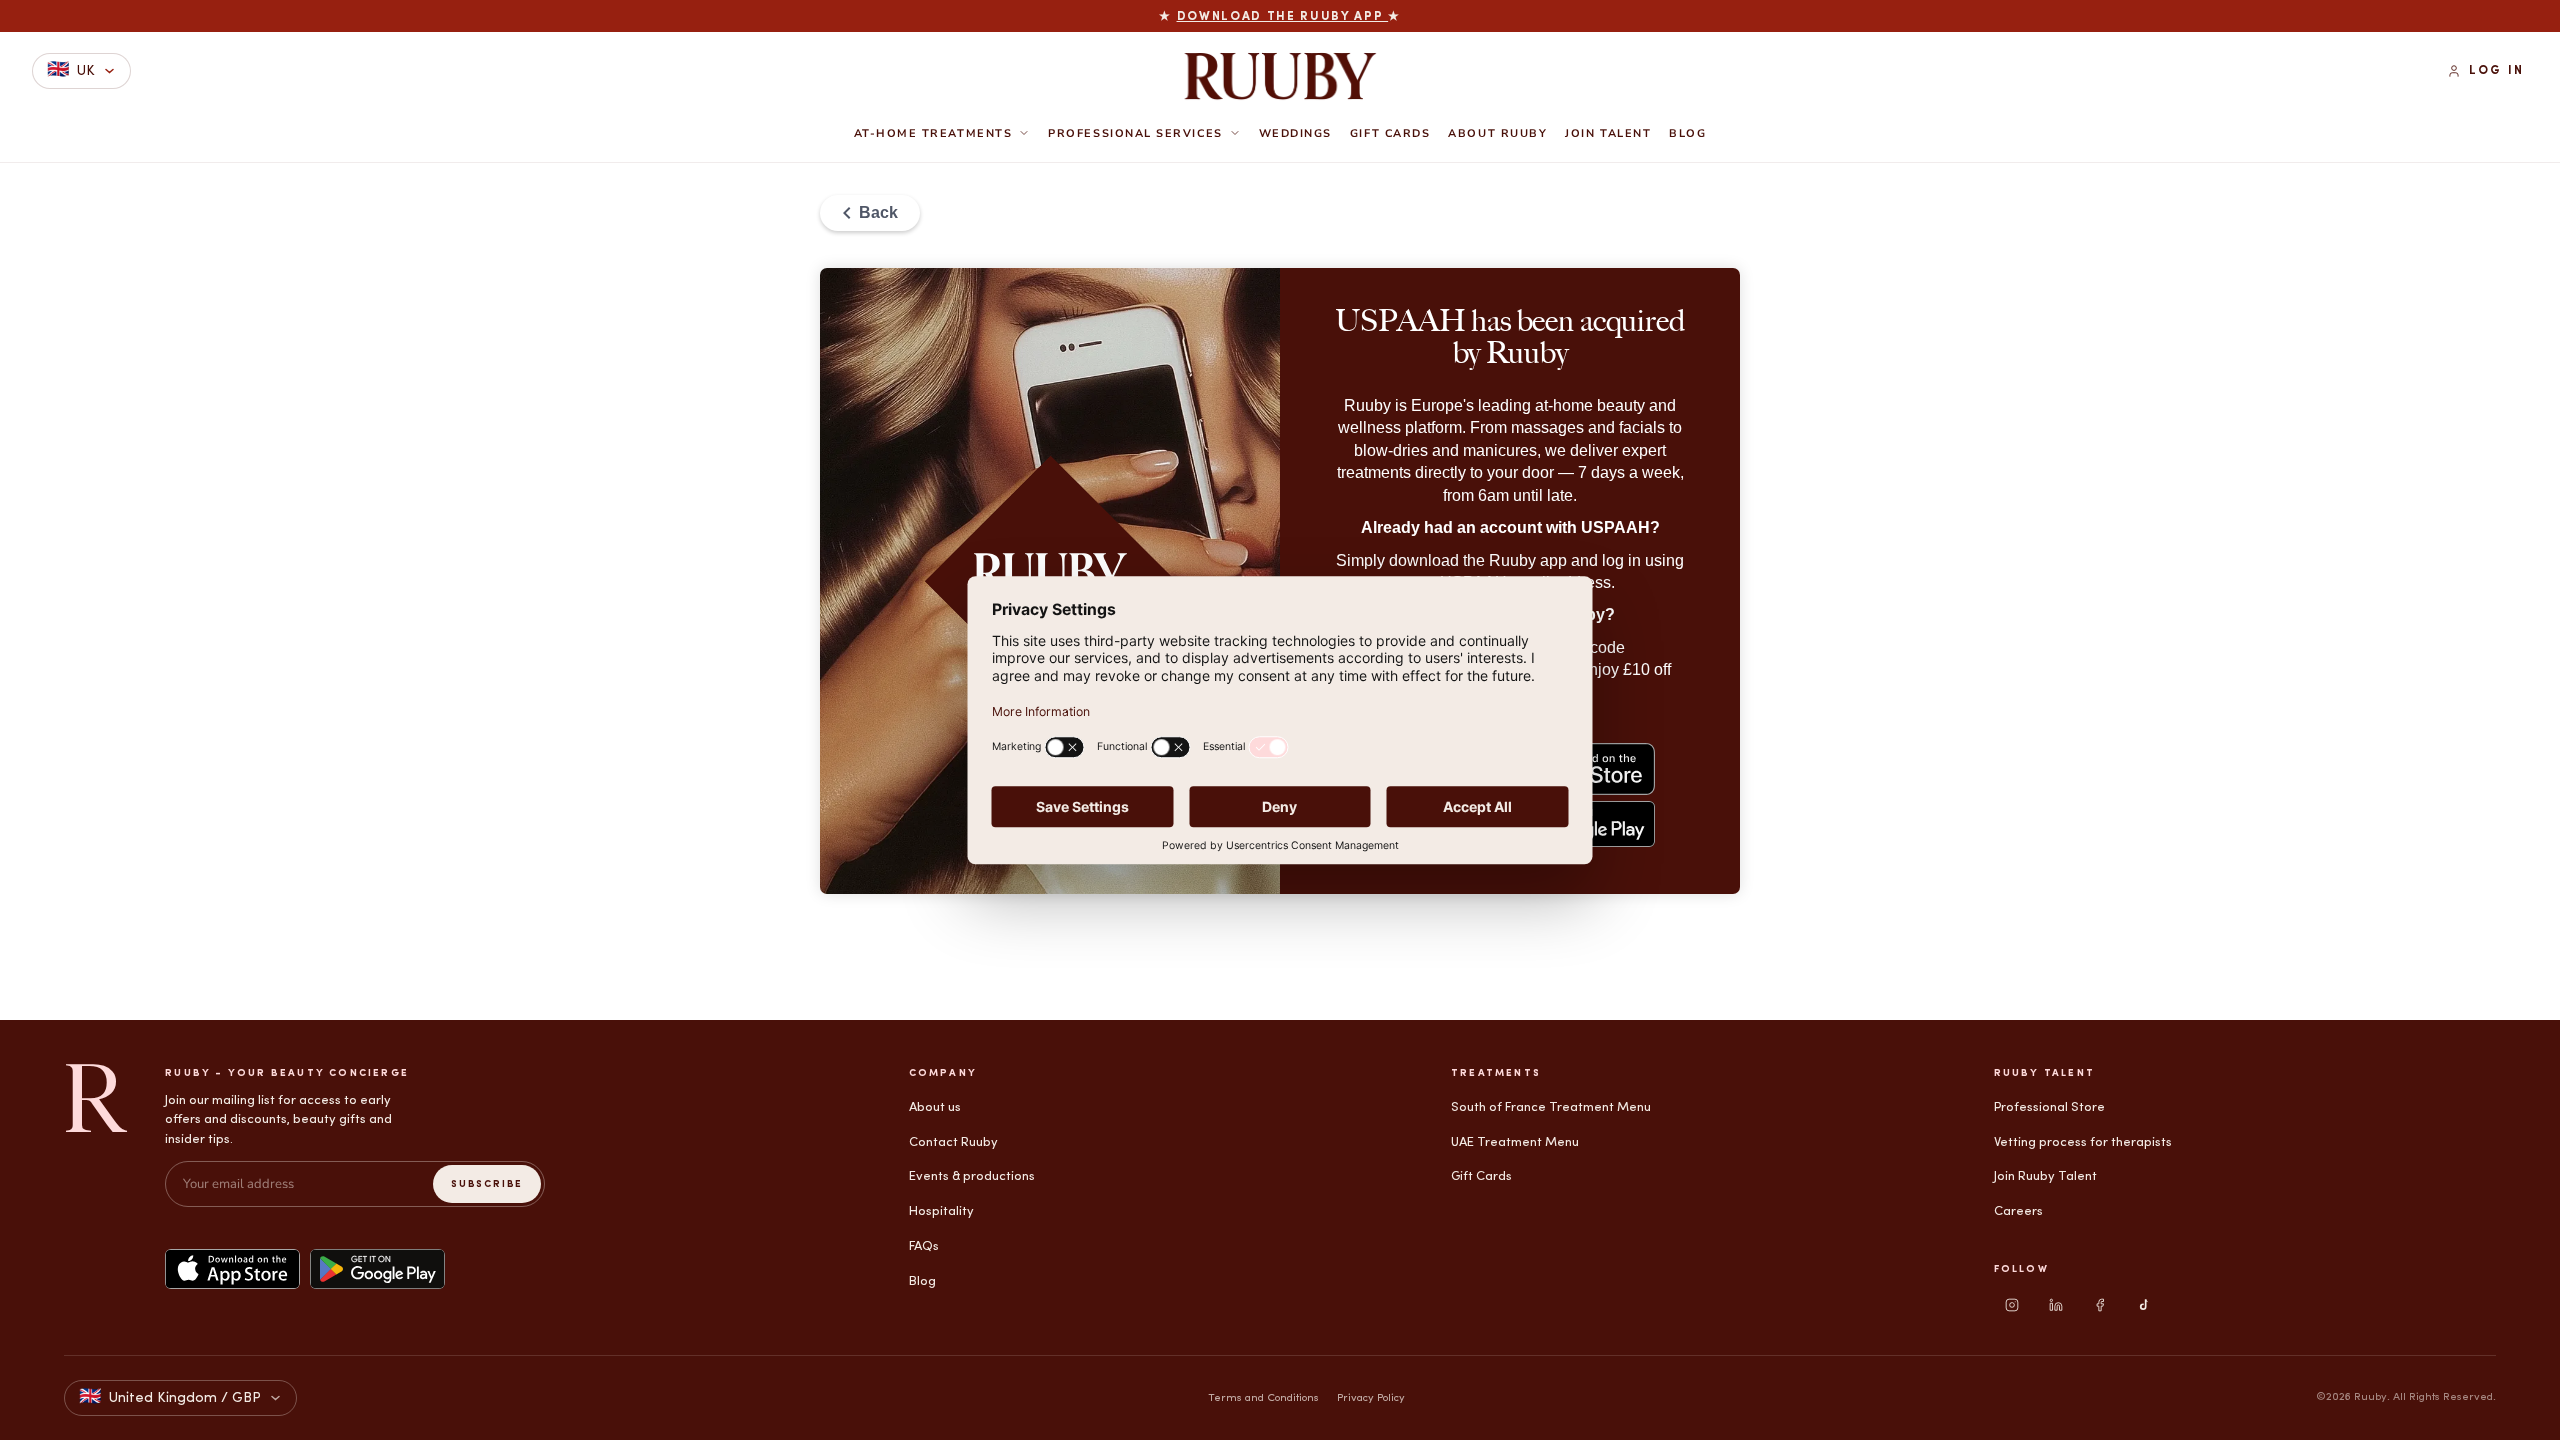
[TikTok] (2144, 1305)
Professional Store (2049, 1107)
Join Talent (1608, 134)
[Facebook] (2100, 1305)
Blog (1687, 134)
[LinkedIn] (2056, 1305)
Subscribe (487, 1184)
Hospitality (941, 1211)
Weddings (1295, 134)
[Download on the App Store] (232, 1269)
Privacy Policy (1371, 1398)
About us (935, 1107)
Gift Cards (1390, 134)
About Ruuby (1497, 134)
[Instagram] (2012, 1305)
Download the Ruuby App (1283, 17)
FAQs (924, 1246)
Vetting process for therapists (2083, 1142)
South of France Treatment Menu (1551, 1107)
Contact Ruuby (953, 1142)
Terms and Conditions (1263, 1398)
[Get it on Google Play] (377, 1269)
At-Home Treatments (933, 133)
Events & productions (972, 1176)
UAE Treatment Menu (1515, 1142)
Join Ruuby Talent (2045, 1176)
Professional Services (1135, 133)
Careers (2018, 1211)
